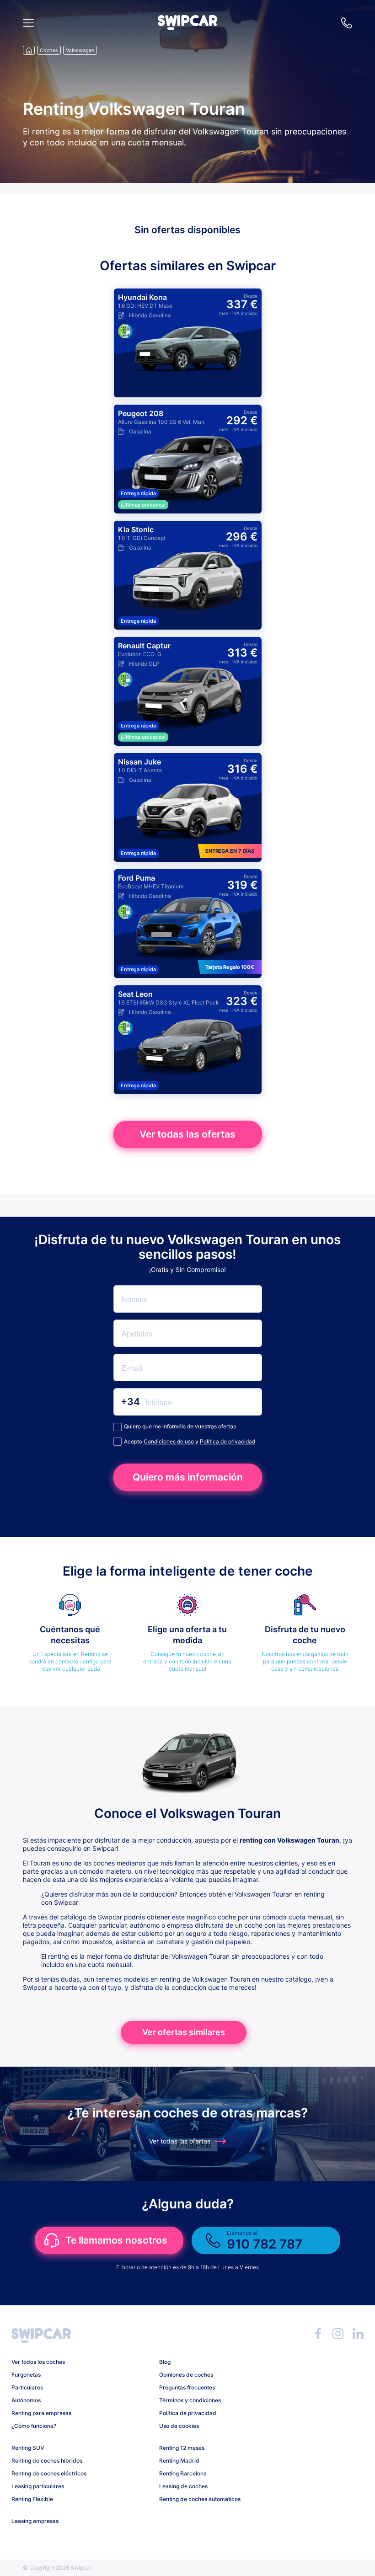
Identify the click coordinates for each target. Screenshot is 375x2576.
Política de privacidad (228, 1441)
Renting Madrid (179, 2461)
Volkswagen (80, 50)
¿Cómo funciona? (34, 2426)
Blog (165, 2362)
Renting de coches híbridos (47, 2461)
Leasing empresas (35, 2521)
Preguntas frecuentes (187, 2387)
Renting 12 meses (182, 2448)
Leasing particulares (38, 2486)
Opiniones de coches (186, 2375)
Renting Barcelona (183, 2473)
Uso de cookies (179, 2426)
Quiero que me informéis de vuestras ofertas (180, 1426)
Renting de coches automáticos (200, 2499)
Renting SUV (28, 2448)
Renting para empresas (41, 2413)
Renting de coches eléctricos (49, 2473)
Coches (49, 50)
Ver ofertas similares (184, 2032)
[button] (187, 27)
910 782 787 (347, 23)
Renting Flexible (32, 2499)
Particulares (27, 2387)
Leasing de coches (183, 2486)
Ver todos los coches (38, 2362)
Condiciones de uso (169, 1441)
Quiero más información (188, 1477)
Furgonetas (26, 2375)
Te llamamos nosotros (116, 2240)
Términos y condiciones (190, 2400)
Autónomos (26, 2400)
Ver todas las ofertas (187, 1134)
